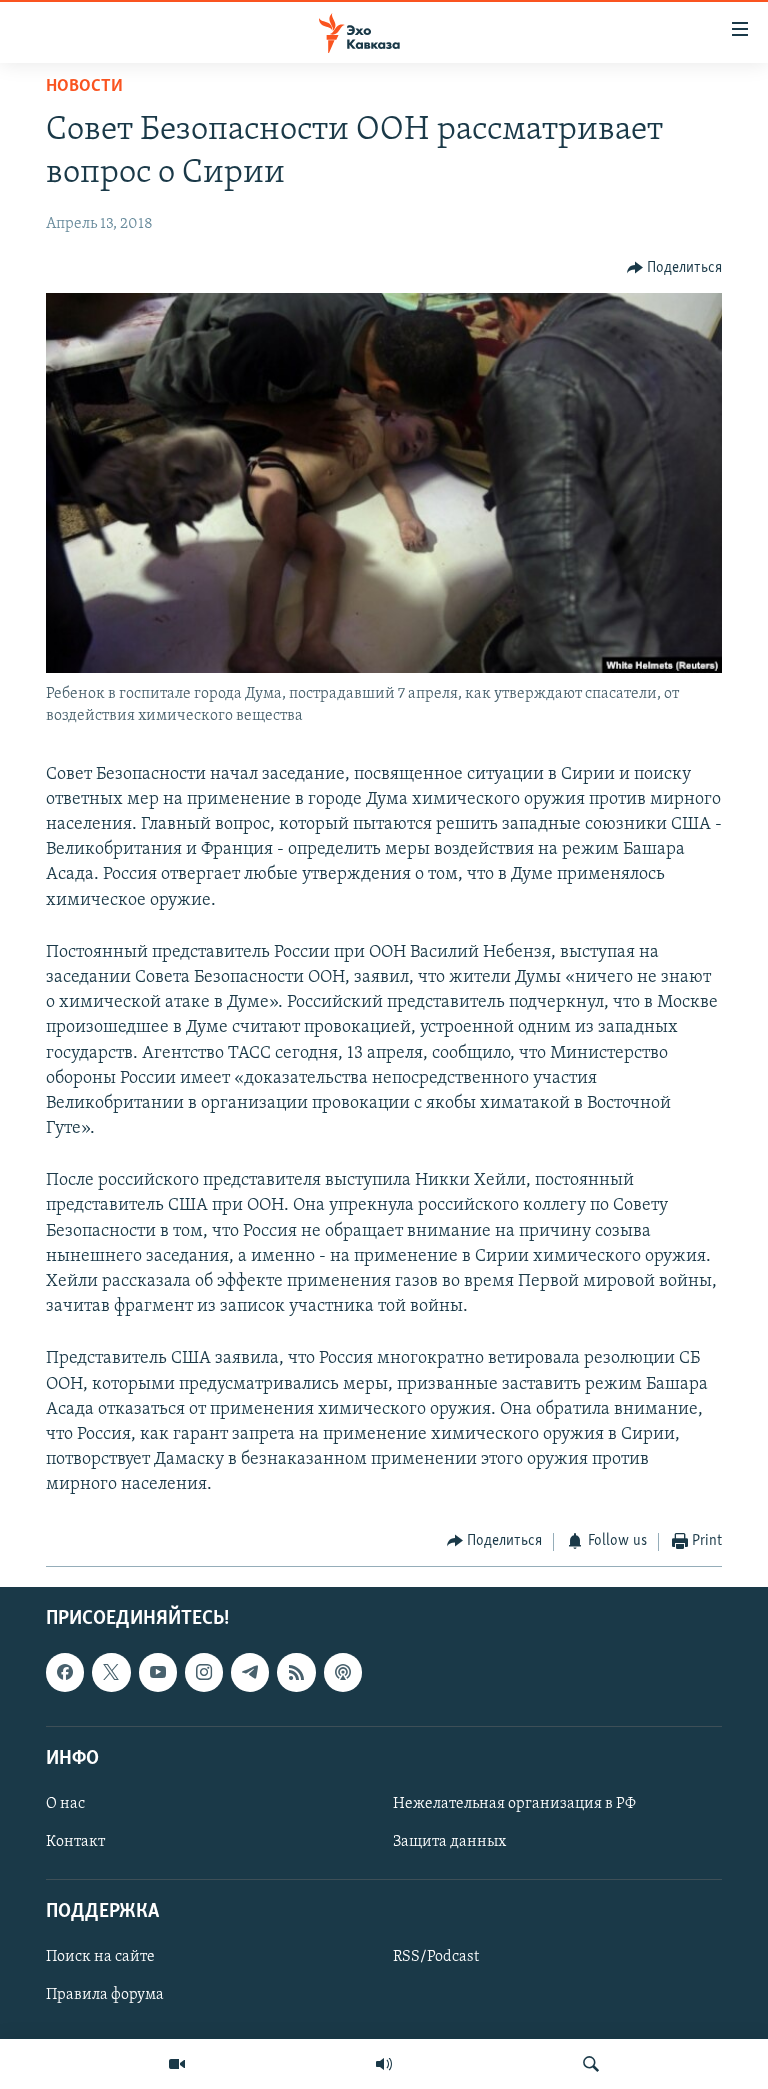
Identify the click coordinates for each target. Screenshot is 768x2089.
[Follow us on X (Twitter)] (111, 1672)
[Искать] (591, 2064)
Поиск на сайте (100, 1957)
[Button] (675, 268)
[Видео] (177, 2064)
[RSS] (296, 1672)
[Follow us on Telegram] (250, 1672)
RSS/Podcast (436, 1957)
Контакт (75, 1842)
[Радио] (384, 2064)
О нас (65, 1804)
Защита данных (449, 1842)
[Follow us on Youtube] (158, 1672)
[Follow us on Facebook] (65, 1672)
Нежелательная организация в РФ (514, 1804)
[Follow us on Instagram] (204, 1672)
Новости (84, 87)
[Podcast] (343, 1672)
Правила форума (105, 1995)
